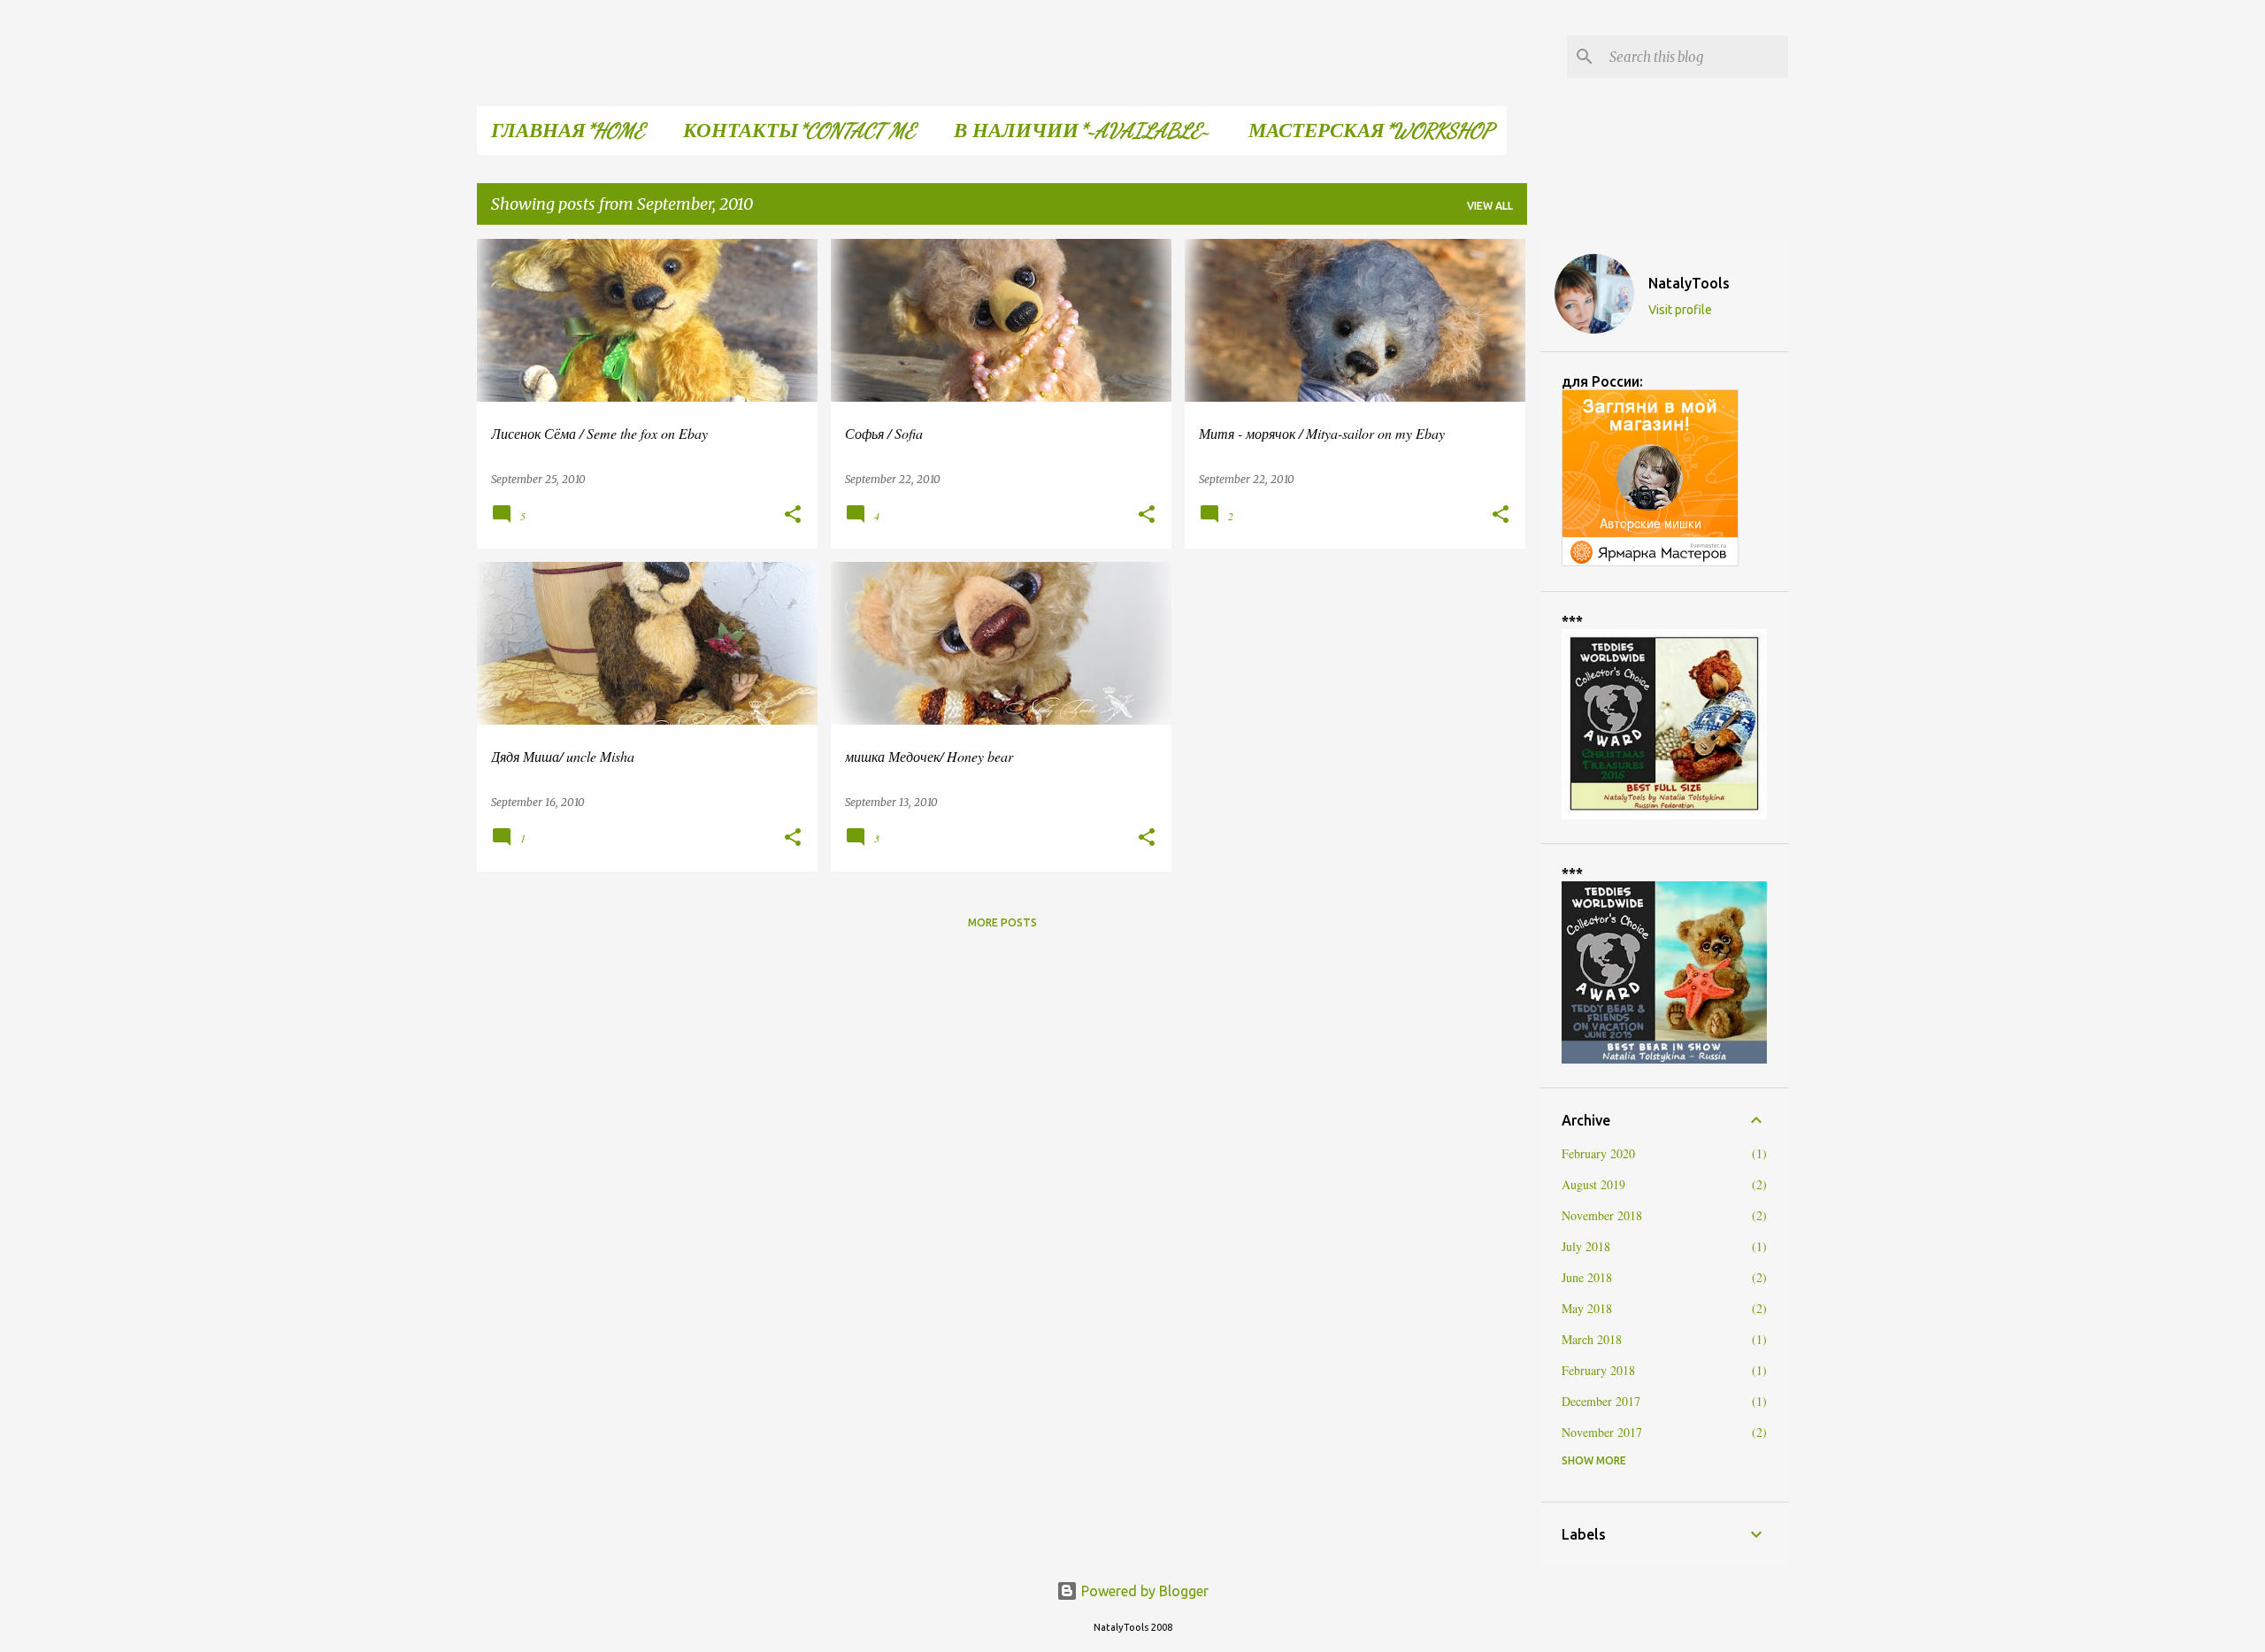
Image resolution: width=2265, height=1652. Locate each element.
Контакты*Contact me (799, 131)
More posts (1002, 922)
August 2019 (1593, 1184)
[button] (793, 515)
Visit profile (1680, 310)
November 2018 (1602, 1215)
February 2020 (1598, 1153)
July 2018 (1586, 1246)
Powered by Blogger (1143, 1591)
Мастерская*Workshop (1371, 131)
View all (1490, 206)
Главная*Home (568, 131)
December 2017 (1601, 1401)
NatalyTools (1689, 283)
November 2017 (1602, 1432)
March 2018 (1592, 1339)
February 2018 (1598, 1370)
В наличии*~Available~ (1082, 131)
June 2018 (1587, 1277)
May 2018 (1587, 1308)
